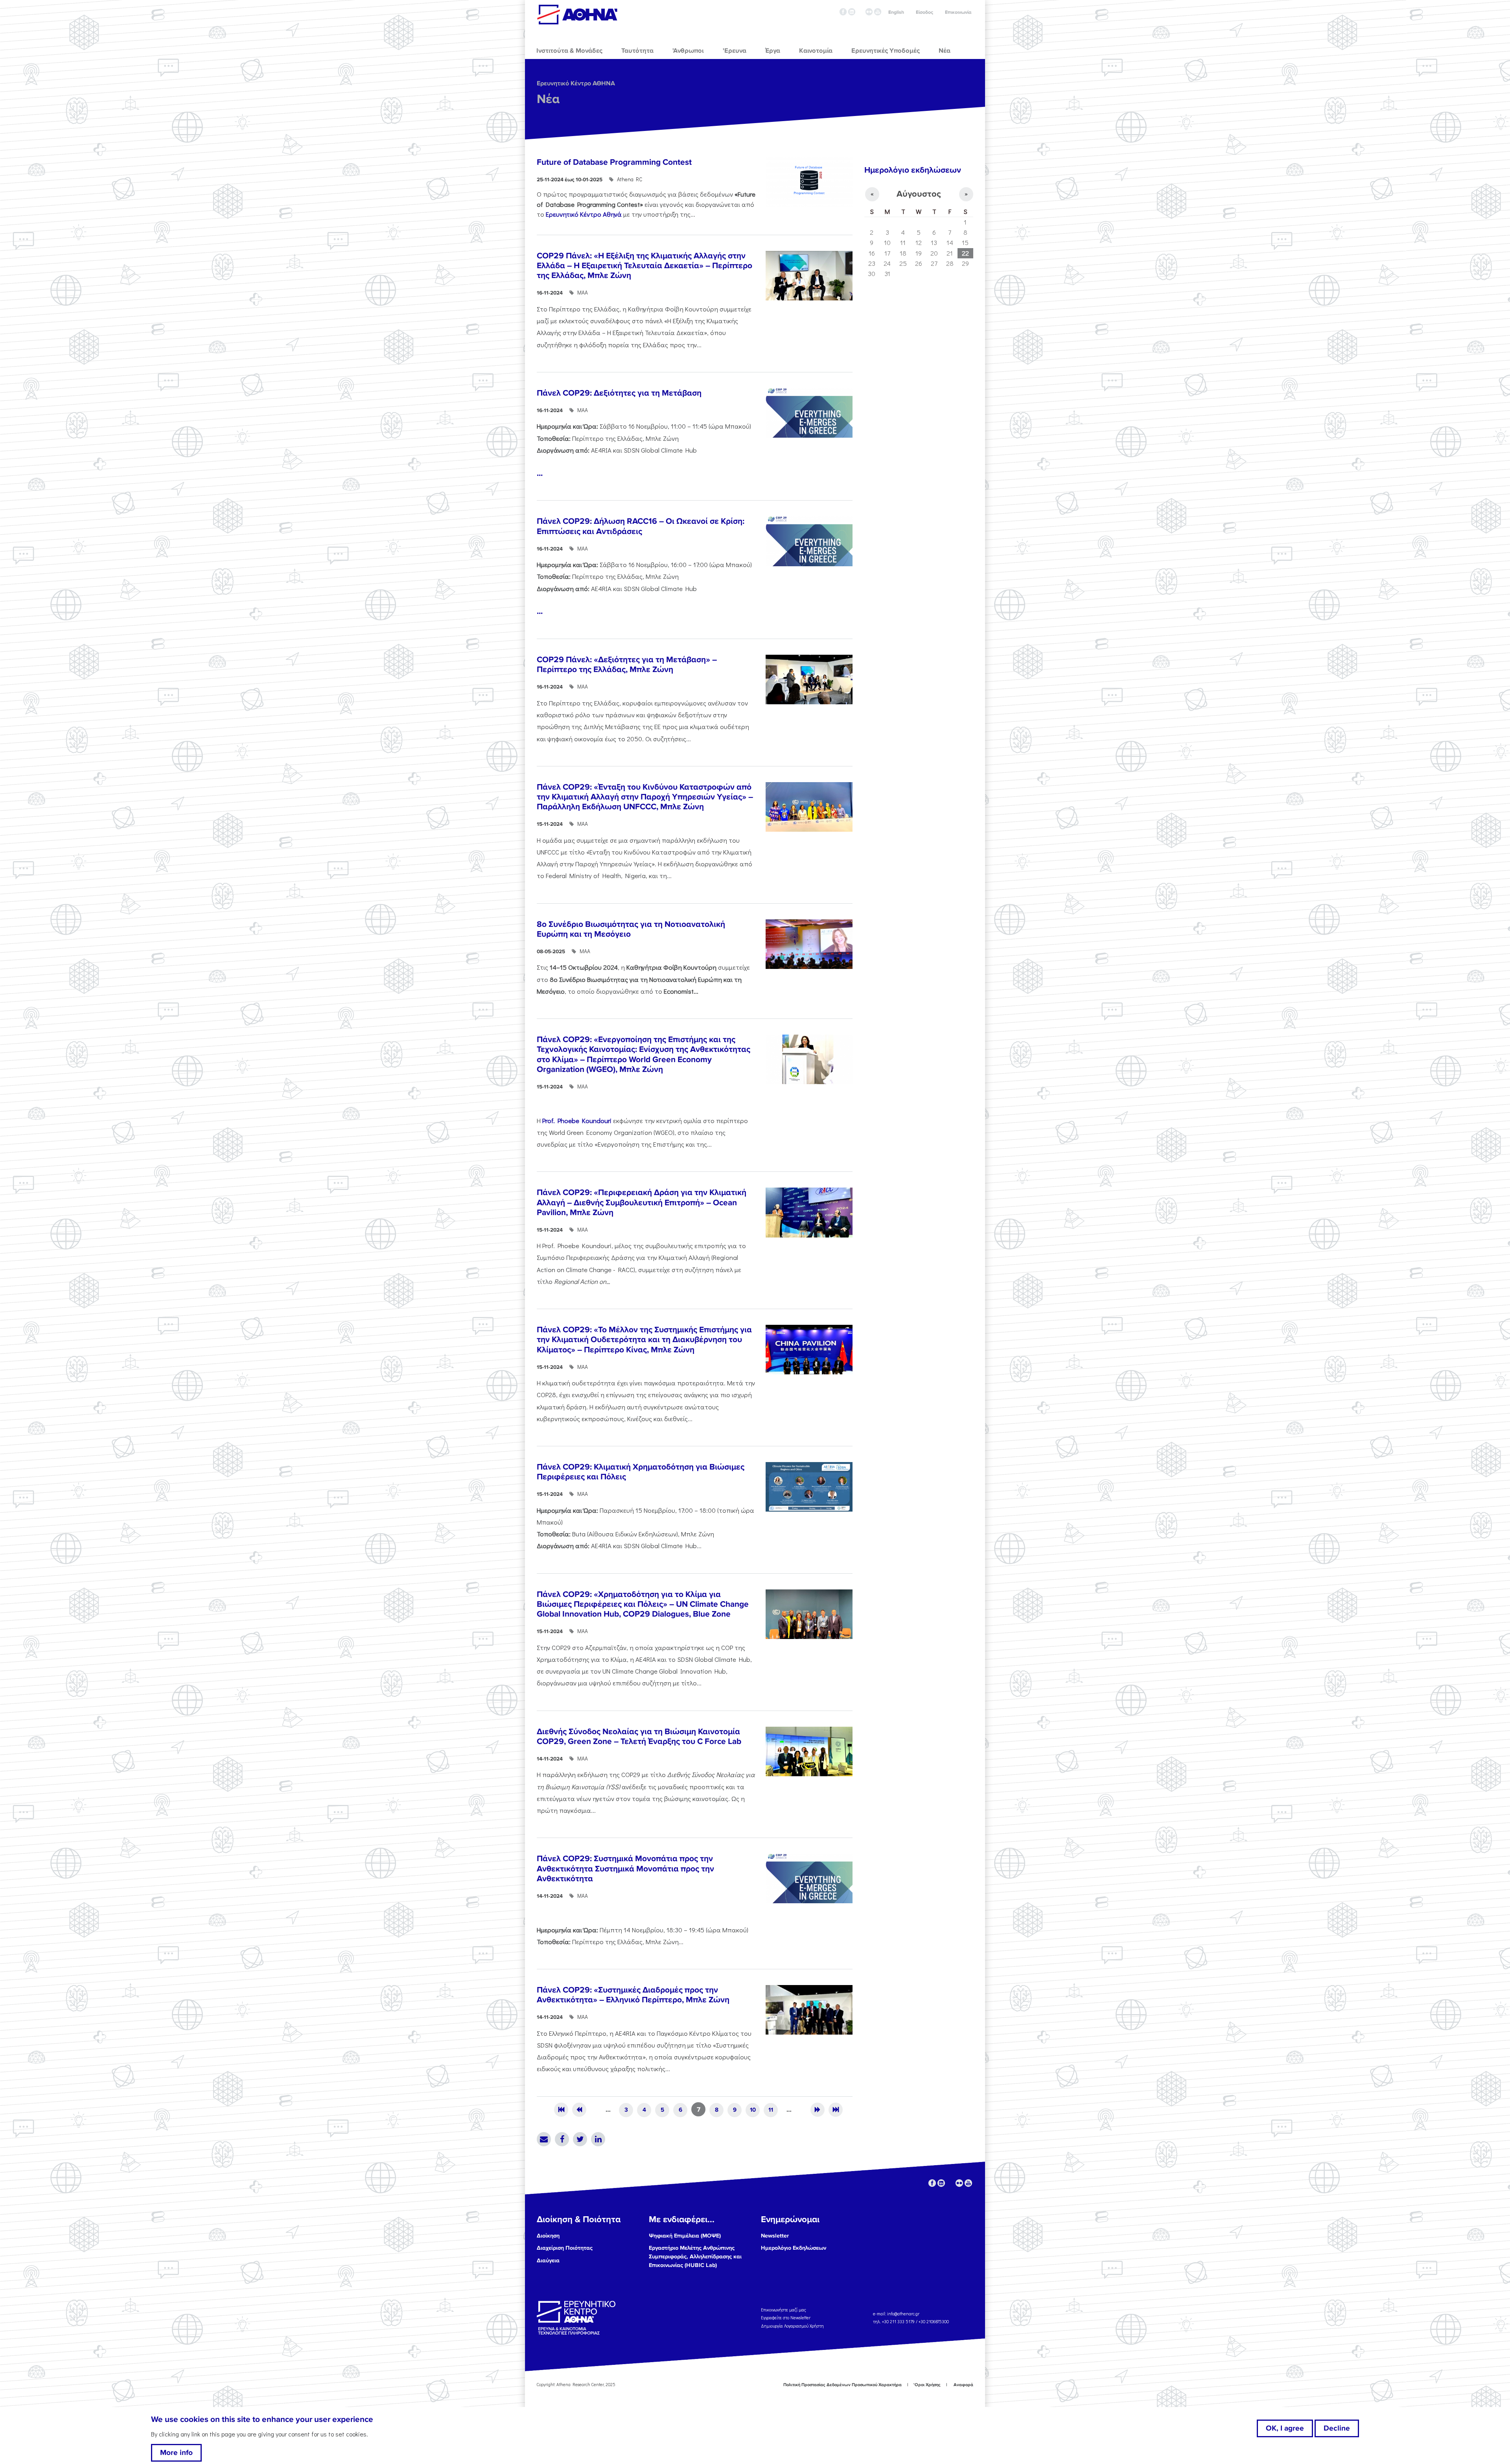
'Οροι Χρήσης (927, 2385)
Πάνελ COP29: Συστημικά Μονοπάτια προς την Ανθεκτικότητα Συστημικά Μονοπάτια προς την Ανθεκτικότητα (625, 1868)
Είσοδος (924, 12)
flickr (869, 12)
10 (753, 2110)
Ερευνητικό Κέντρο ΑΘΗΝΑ (576, 83)
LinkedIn (598, 2139)
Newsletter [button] (775, 2236)
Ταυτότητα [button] (637, 51)
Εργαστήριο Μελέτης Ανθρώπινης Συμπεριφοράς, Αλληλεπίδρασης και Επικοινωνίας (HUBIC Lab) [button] (695, 2256)
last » (836, 2110)
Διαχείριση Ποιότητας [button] (565, 2248)
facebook (843, 12)
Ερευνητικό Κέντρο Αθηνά (584, 214)
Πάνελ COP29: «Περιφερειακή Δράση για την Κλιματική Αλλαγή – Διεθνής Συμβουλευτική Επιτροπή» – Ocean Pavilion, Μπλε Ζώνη (642, 1202)
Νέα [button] (945, 51)
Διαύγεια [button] (548, 2261)
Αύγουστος (919, 194)
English (896, 12)
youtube (878, 12)
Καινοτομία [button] (816, 51)
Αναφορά (963, 2385)
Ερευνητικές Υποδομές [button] (886, 51)
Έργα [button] (773, 51)
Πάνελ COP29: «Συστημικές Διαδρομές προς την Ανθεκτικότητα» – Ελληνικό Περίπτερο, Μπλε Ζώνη (633, 1995)
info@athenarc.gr (903, 2314)
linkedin (852, 12)
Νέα (548, 99)
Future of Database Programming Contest (614, 162)
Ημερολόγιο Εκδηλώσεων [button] (794, 2248)
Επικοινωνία (958, 12)
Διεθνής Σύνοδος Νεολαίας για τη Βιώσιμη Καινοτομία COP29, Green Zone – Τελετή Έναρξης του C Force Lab (639, 1737)
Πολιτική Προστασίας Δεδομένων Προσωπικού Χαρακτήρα (842, 2385)
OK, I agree (1285, 2428)
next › (818, 2110)
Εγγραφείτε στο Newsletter (786, 2318)
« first (561, 2110)
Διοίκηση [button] (548, 2236)
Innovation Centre (577, 15)
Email (544, 2139)
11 (771, 2110)
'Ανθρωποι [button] (688, 51)
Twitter (580, 2139)
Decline (1337, 2428)
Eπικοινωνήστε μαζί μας (784, 2310)
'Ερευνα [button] (735, 51)
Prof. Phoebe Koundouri (578, 1120)
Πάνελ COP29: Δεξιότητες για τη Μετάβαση (619, 393)
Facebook (562, 2139)
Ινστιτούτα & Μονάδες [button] (569, 51)
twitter (860, 12)
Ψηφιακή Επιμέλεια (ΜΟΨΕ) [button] (685, 2236)
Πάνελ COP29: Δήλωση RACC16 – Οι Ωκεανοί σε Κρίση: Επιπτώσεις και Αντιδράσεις (641, 526)
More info (176, 2453)
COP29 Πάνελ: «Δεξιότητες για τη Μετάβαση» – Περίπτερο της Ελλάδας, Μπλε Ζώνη (627, 665)
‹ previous (579, 2110)
